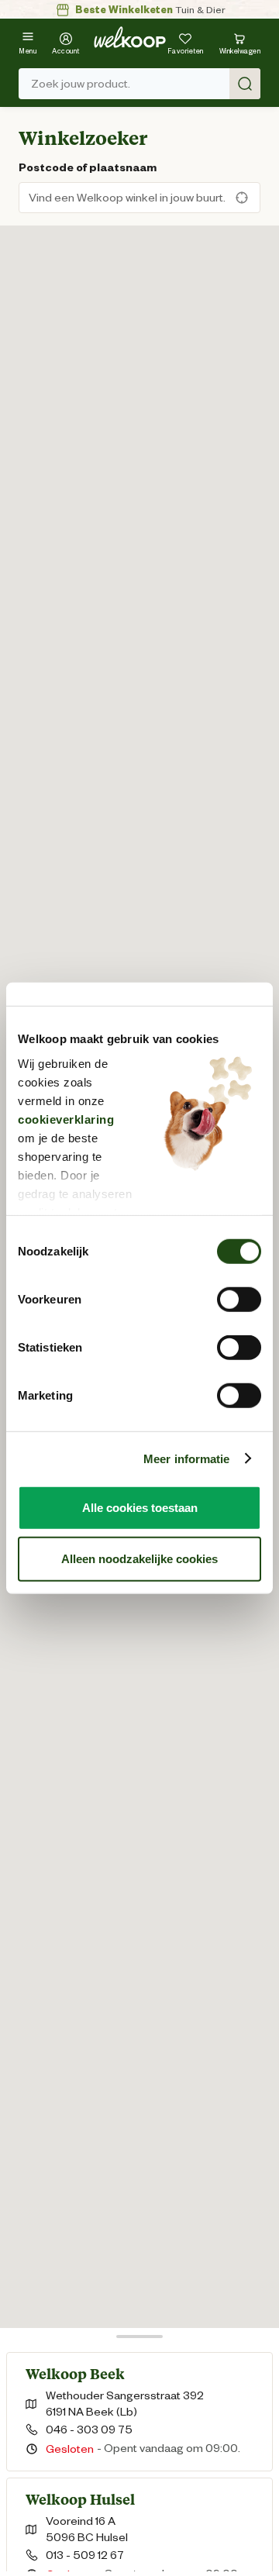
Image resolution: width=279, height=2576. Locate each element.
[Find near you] (245, 198)
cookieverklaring (66, 1119)
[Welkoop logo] (130, 37)
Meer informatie (187, 1458)
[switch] (239, 1300)
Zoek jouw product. (81, 84)
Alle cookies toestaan (140, 1508)
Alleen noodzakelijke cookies (139, 1558)
